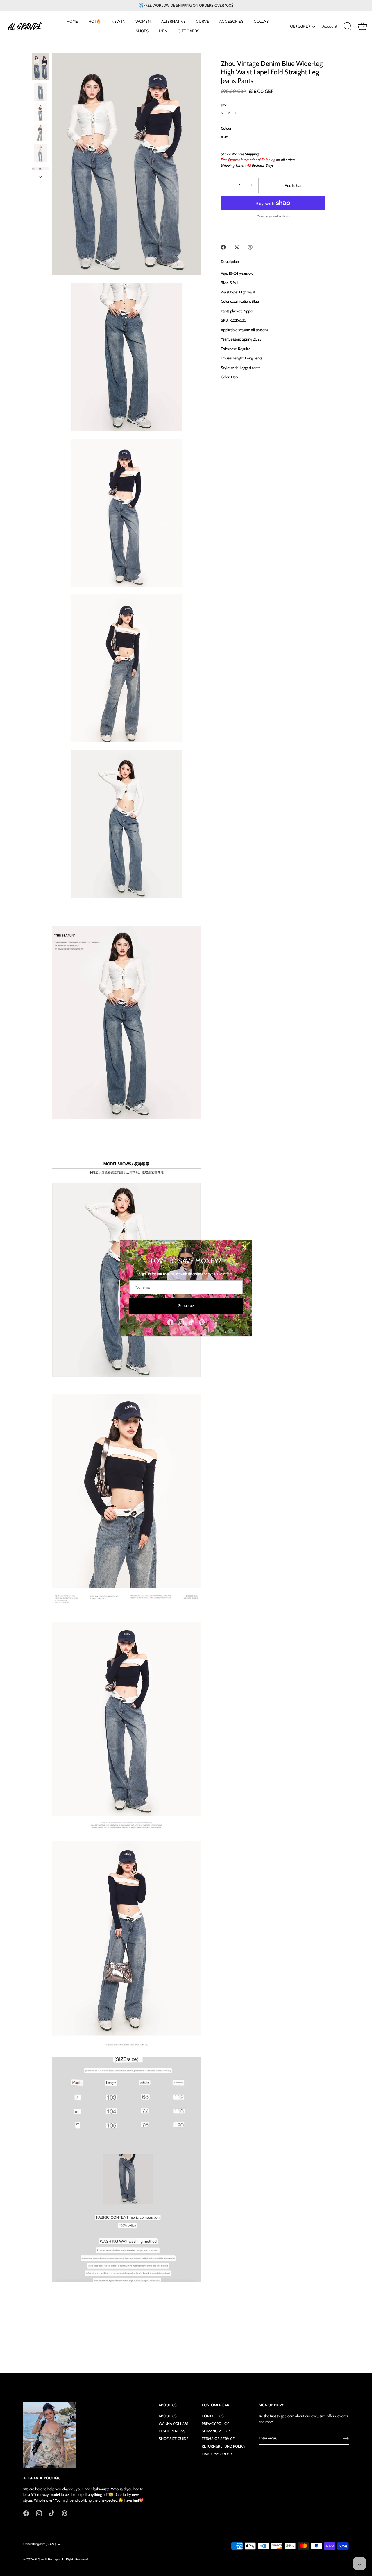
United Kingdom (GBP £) (40, 2544)
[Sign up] (346, 2438)
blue (224, 137)
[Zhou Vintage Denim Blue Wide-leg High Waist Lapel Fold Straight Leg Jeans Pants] (41, 67)
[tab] (233, 262)
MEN (163, 31)
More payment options (273, 216)
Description (230, 261)
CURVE (202, 21)
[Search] (348, 26)
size (224, 105)
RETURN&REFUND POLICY (223, 2446)
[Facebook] (170, 1322)
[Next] (41, 177)
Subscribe (186, 1305)
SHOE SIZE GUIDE (174, 2439)
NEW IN (118, 21)
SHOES (142, 31)
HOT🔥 (95, 21)
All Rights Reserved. (75, 2559)
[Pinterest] (202, 1322)
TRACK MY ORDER (217, 2454)
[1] (41, 92)
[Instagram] (181, 1322)
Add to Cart (294, 185)
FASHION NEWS (172, 2431)
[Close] (244, 1248)
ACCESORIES (231, 21)
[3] (41, 133)
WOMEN (143, 21)
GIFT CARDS (188, 31)
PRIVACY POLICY (215, 2423)
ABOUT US (168, 2416)
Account (330, 26)
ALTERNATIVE (173, 21)
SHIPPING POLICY (216, 2431)
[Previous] (41, 48)
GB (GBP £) (300, 26)
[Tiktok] (191, 1322)
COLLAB (261, 21)
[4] (41, 153)
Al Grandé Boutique (47, 2559)
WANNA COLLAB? (174, 2423)
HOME (72, 21)
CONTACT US (213, 2416)
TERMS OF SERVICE (218, 2439)
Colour (226, 128)
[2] (41, 112)
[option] (41, 68)
